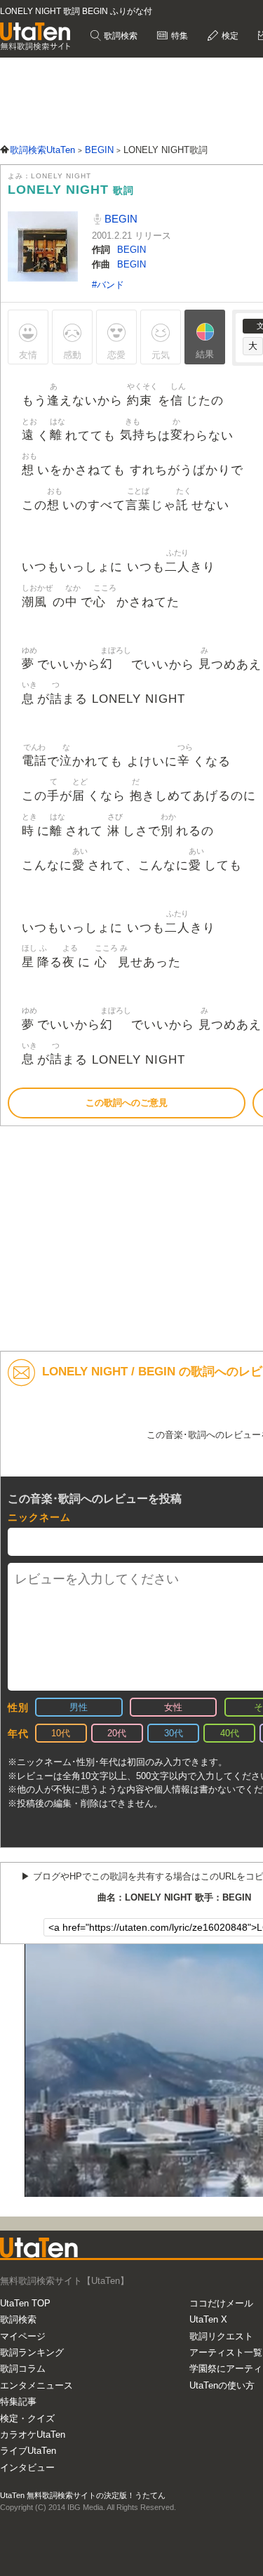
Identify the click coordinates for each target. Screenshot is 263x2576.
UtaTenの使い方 (222, 2385)
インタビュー (27, 2468)
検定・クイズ (27, 2418)
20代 (117, 1733)
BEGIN (120, 219)
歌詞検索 (120, 36)
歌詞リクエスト (221, 2336)
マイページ (23, 2336)
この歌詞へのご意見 (127, 1103)
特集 (178, 36)
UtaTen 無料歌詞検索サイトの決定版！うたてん (83, 2495)
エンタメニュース (36, 2385)
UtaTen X (208, 2319)
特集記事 (18, 2402)
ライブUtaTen (28, 2451)
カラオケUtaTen (33, 2435)
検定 (229, 36)
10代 (61, 1733)
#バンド (108, 285)
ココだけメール (221, 2303)
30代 (174, 1733)
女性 (173, 1707)
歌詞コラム (23, 2369)
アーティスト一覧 (226, 2352)
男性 (79, 1707)
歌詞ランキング (32, 2352)
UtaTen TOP (25, 2303)
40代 (230, 1733)
